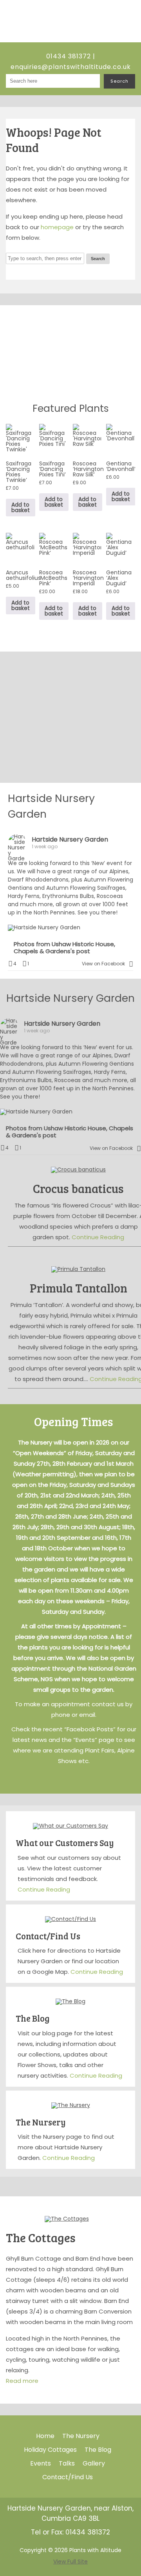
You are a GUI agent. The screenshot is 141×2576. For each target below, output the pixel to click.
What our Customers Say (65, 1843)
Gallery (94, 2463)
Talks (67, 2463)
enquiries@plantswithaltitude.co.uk (71, 67)
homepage (57, 227)
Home (45, 2436)
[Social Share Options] (131, 964)
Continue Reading (98, 1237)
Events (41, 2463)
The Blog (33, 2018)
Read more (22, 2381)
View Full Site (70, 2562)
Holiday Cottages (50, 2450)
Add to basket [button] (21, 507)
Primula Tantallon (79, 1288)
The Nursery (41, 2122)
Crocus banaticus (78, 1188)
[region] (70, 351)
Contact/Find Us (48, 1936)
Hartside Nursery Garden (70, 839)
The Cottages (41, 2237)
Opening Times (74, 1421)
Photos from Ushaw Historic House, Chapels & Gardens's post (64, 948)
